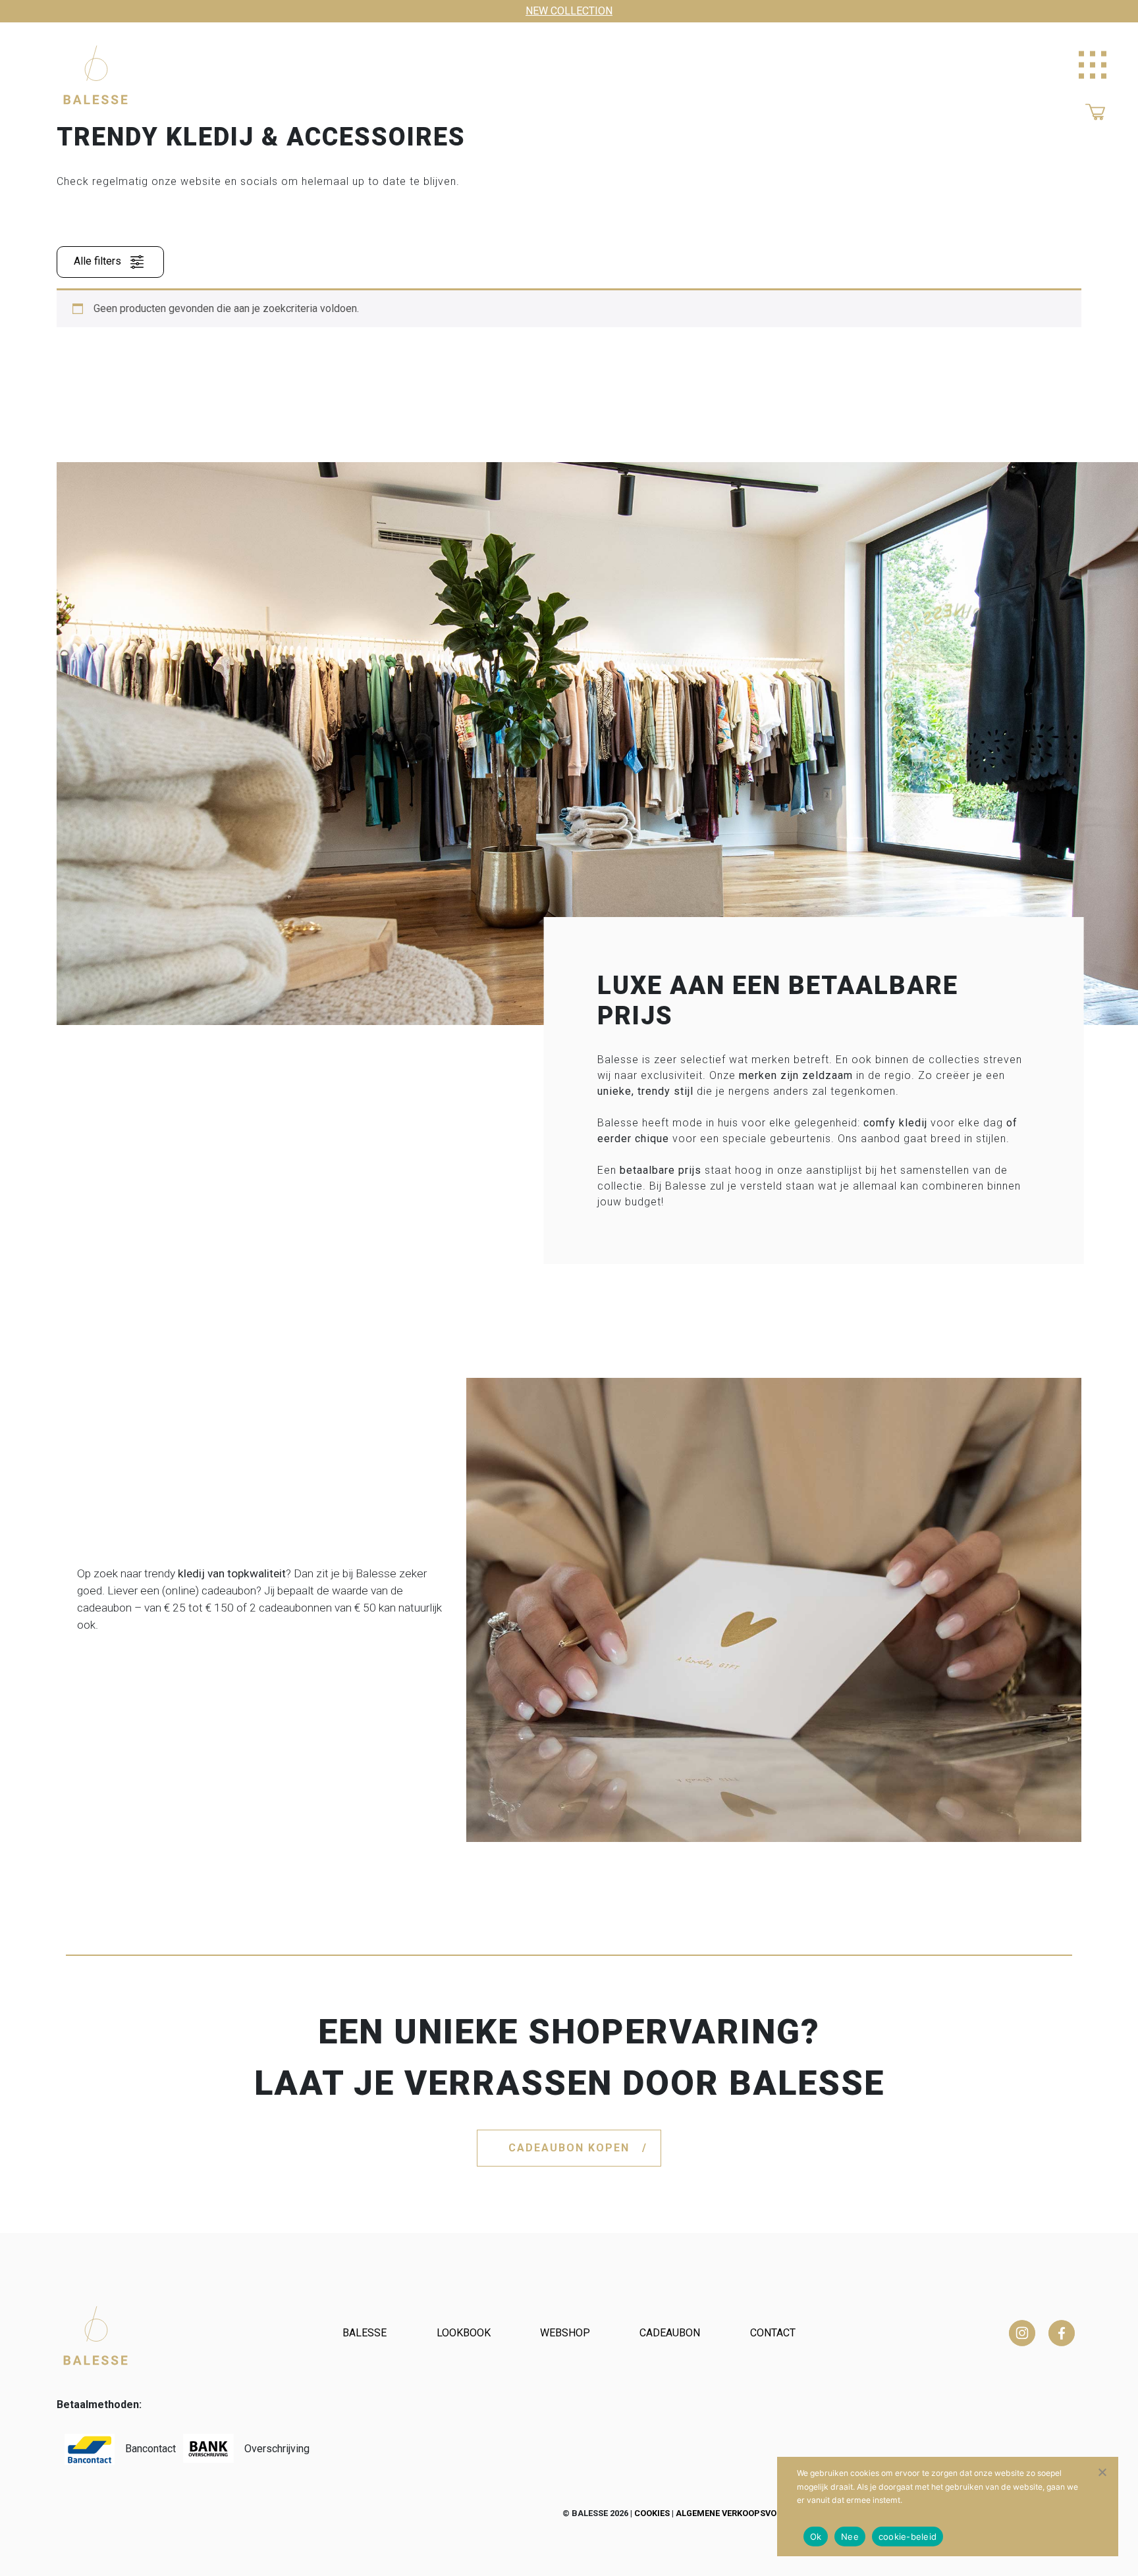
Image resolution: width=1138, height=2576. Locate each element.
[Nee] (1102, 2472)
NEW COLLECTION (569, 11)
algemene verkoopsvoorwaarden (752, 2513)
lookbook (464, 2333)
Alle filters (99, 262)
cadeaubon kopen (569, 2148)
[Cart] (1095, 111)
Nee (850, 2537)
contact (773, 2333)
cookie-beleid (908, 2537)
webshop (565, 2333)
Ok (816, 2537)
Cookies (652, 2513)
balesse (365, 2333)
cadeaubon (670, 2333)
